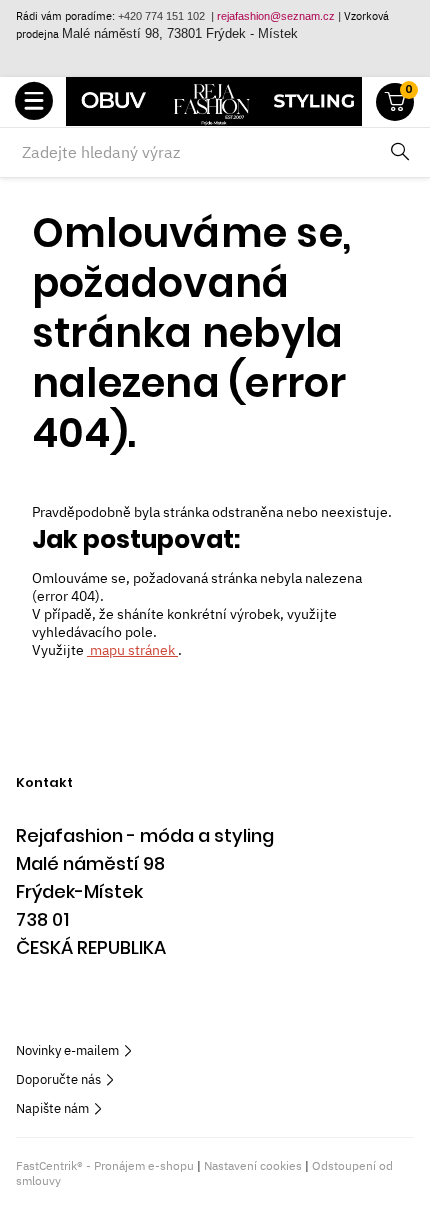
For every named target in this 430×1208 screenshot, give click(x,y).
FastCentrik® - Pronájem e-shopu (105, 1165)
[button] (34, 102)
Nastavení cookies (253, 1165)
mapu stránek (132, 650)
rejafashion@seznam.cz (276, 16)
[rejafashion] (214, 101)
